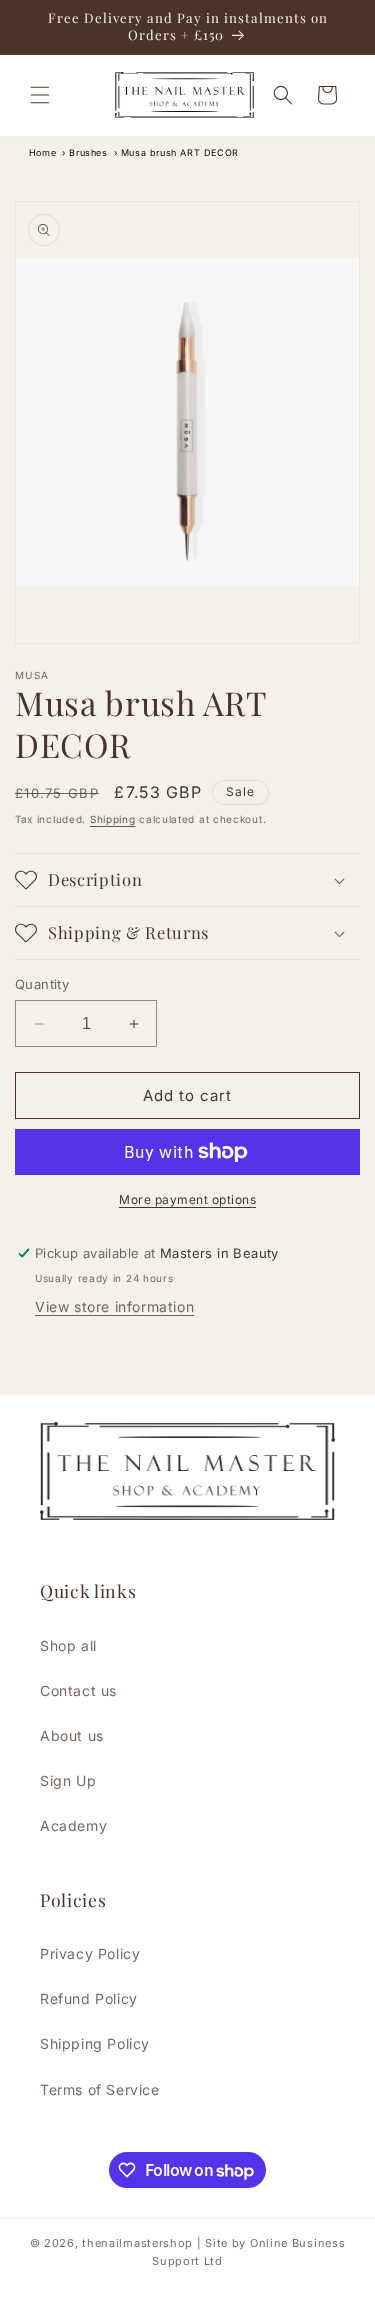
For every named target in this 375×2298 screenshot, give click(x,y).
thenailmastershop (137, 2243)
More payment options (187, 1199)
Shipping (113, 819)
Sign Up (68, 1780)
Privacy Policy (90, 1953)
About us (72, 1735)
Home (42, 152)
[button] (40, 95)
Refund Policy (89, 1998)
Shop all (68, 1645)
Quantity (42, 984)
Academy (73, 1825)
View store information (114, 1306)
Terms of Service (100, 2089)
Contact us (78, 1690)
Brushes (88, 152)
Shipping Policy (95, 2043)
